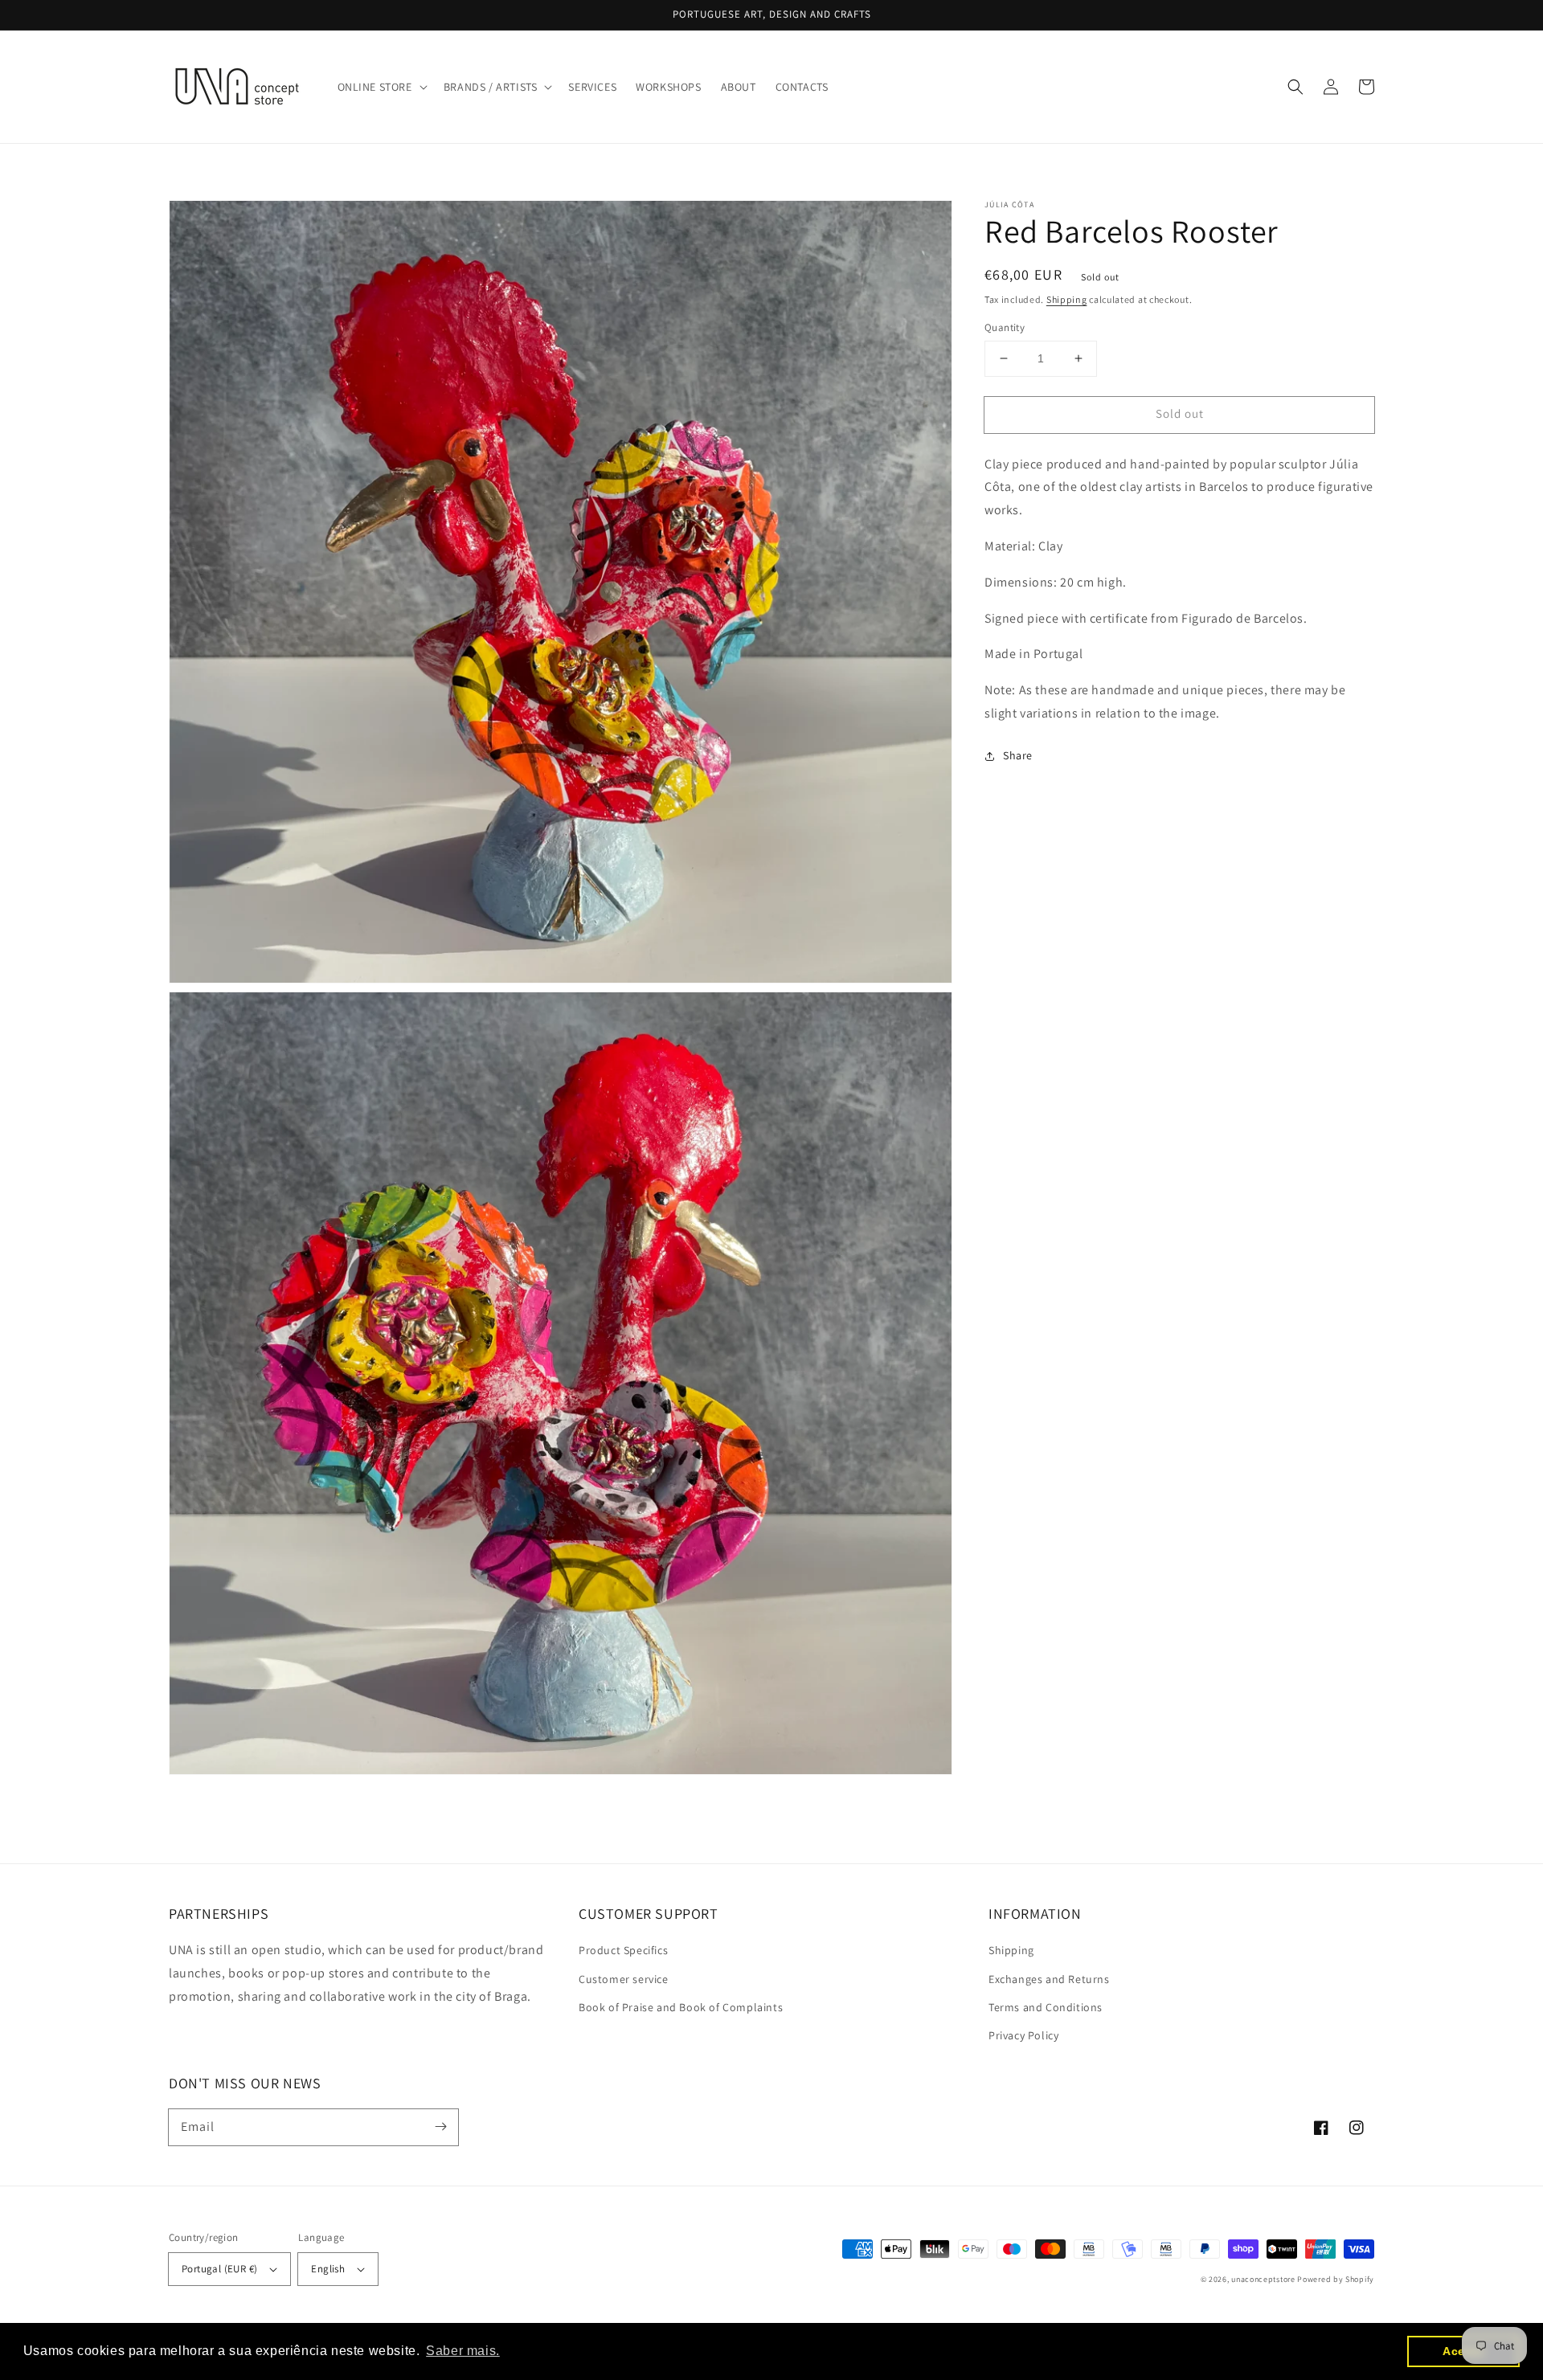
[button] (381, 87)
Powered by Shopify (1336, 2279)
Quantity (1005, 327)
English (328, 2269)
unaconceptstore (1263, 2279)
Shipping (1067, 299)
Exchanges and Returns (1049, 1979)
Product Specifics (623, 1950)
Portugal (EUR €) (219, 2269)
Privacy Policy (1023, 2035)
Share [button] (1018, 755)
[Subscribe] (440, 2127)
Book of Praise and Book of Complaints (681, 2007)
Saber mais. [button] (463, 2351)
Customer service (624, 1979)
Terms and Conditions (1046, 2007)
